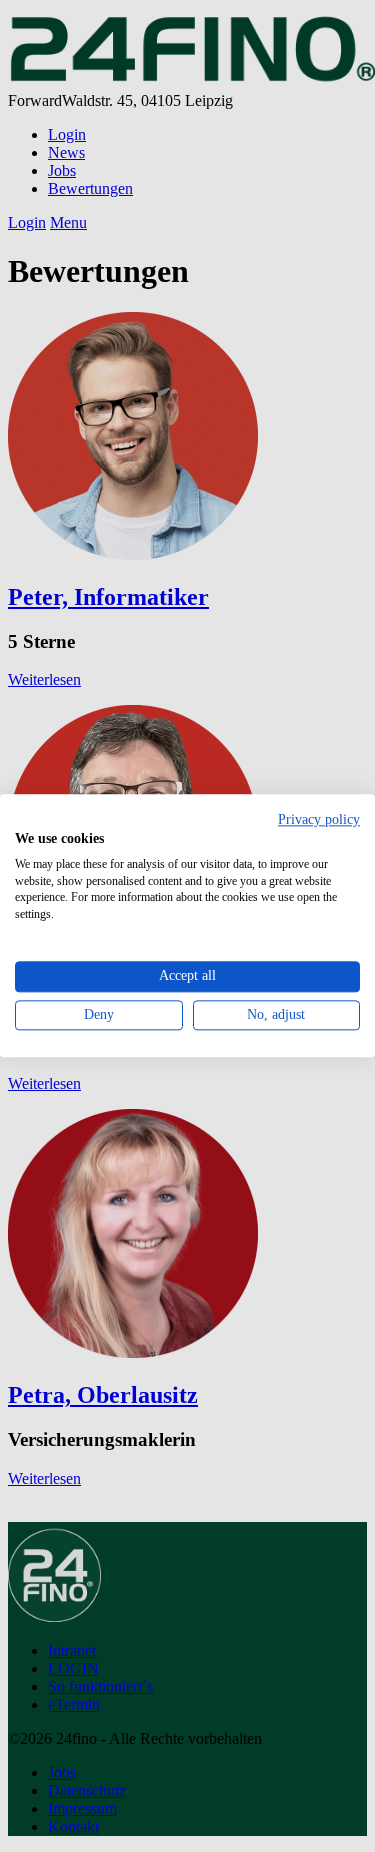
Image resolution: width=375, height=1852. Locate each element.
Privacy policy (319, 819)
